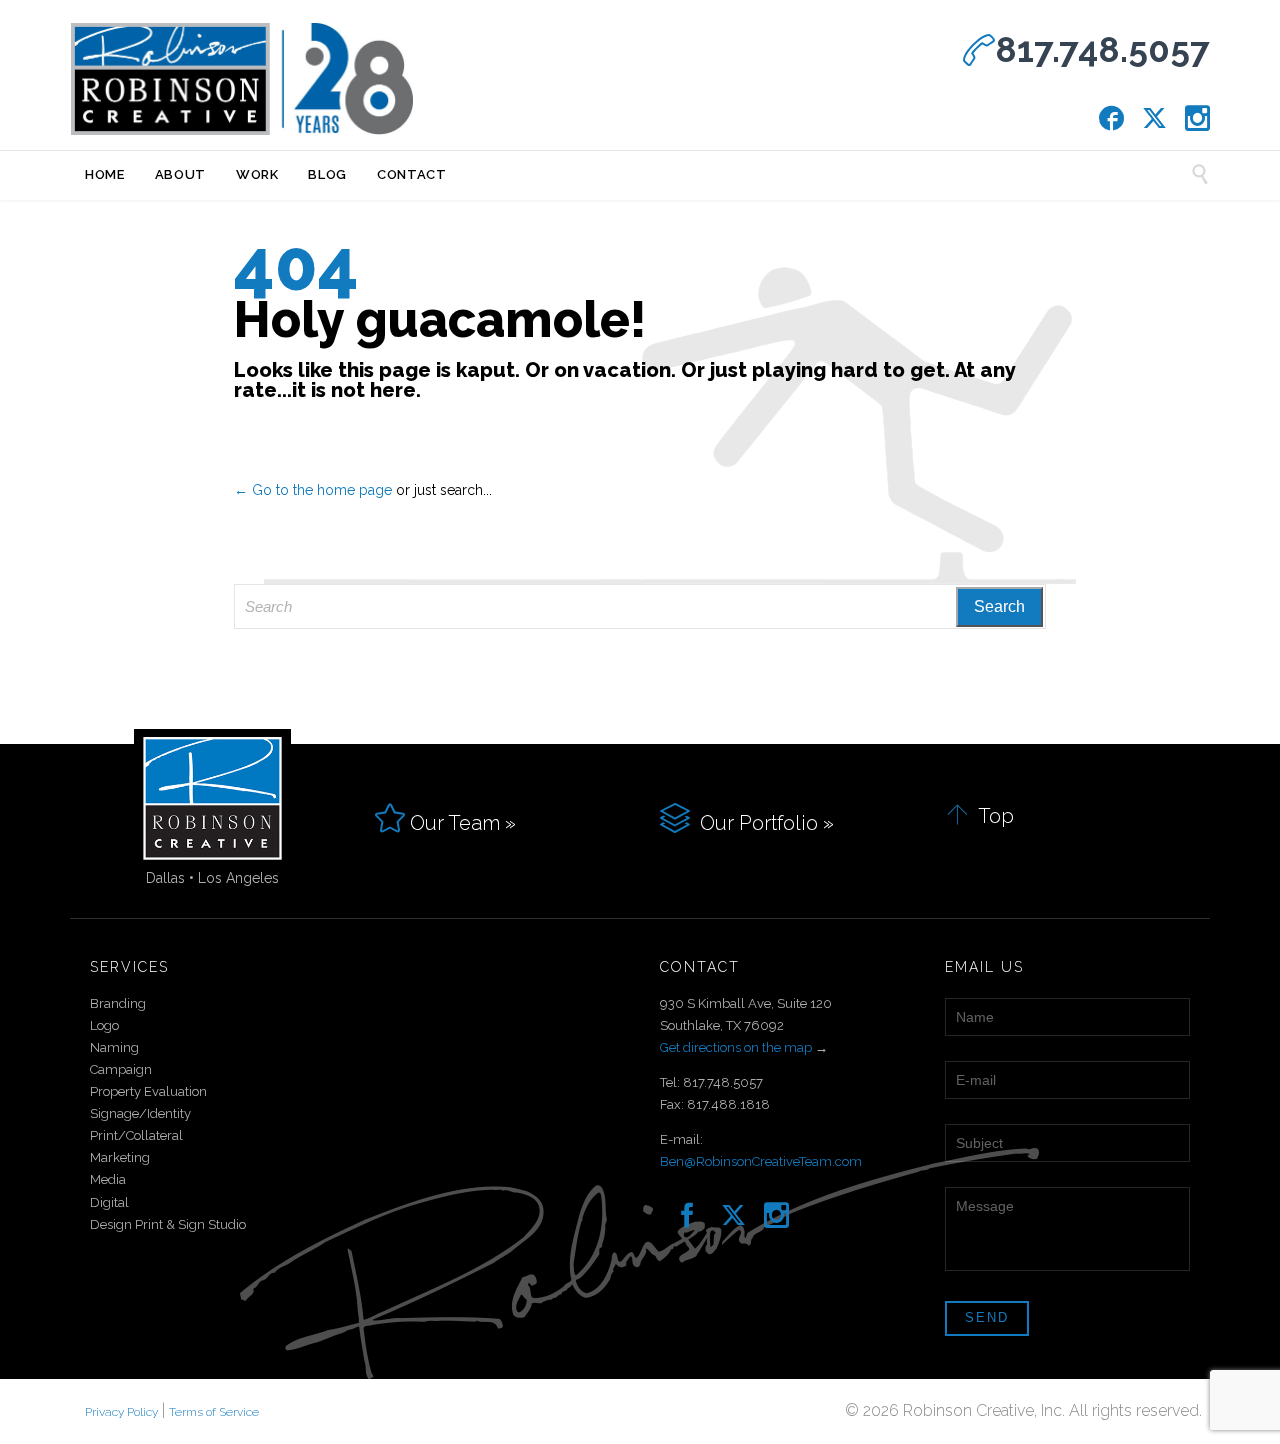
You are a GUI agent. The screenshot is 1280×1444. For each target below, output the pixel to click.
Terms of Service (214, 1412)
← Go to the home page (313, 490)
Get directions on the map (736, 1047)
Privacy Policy (121, 1412)
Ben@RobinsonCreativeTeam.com (761, 1161)
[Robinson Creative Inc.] (242, 79)
